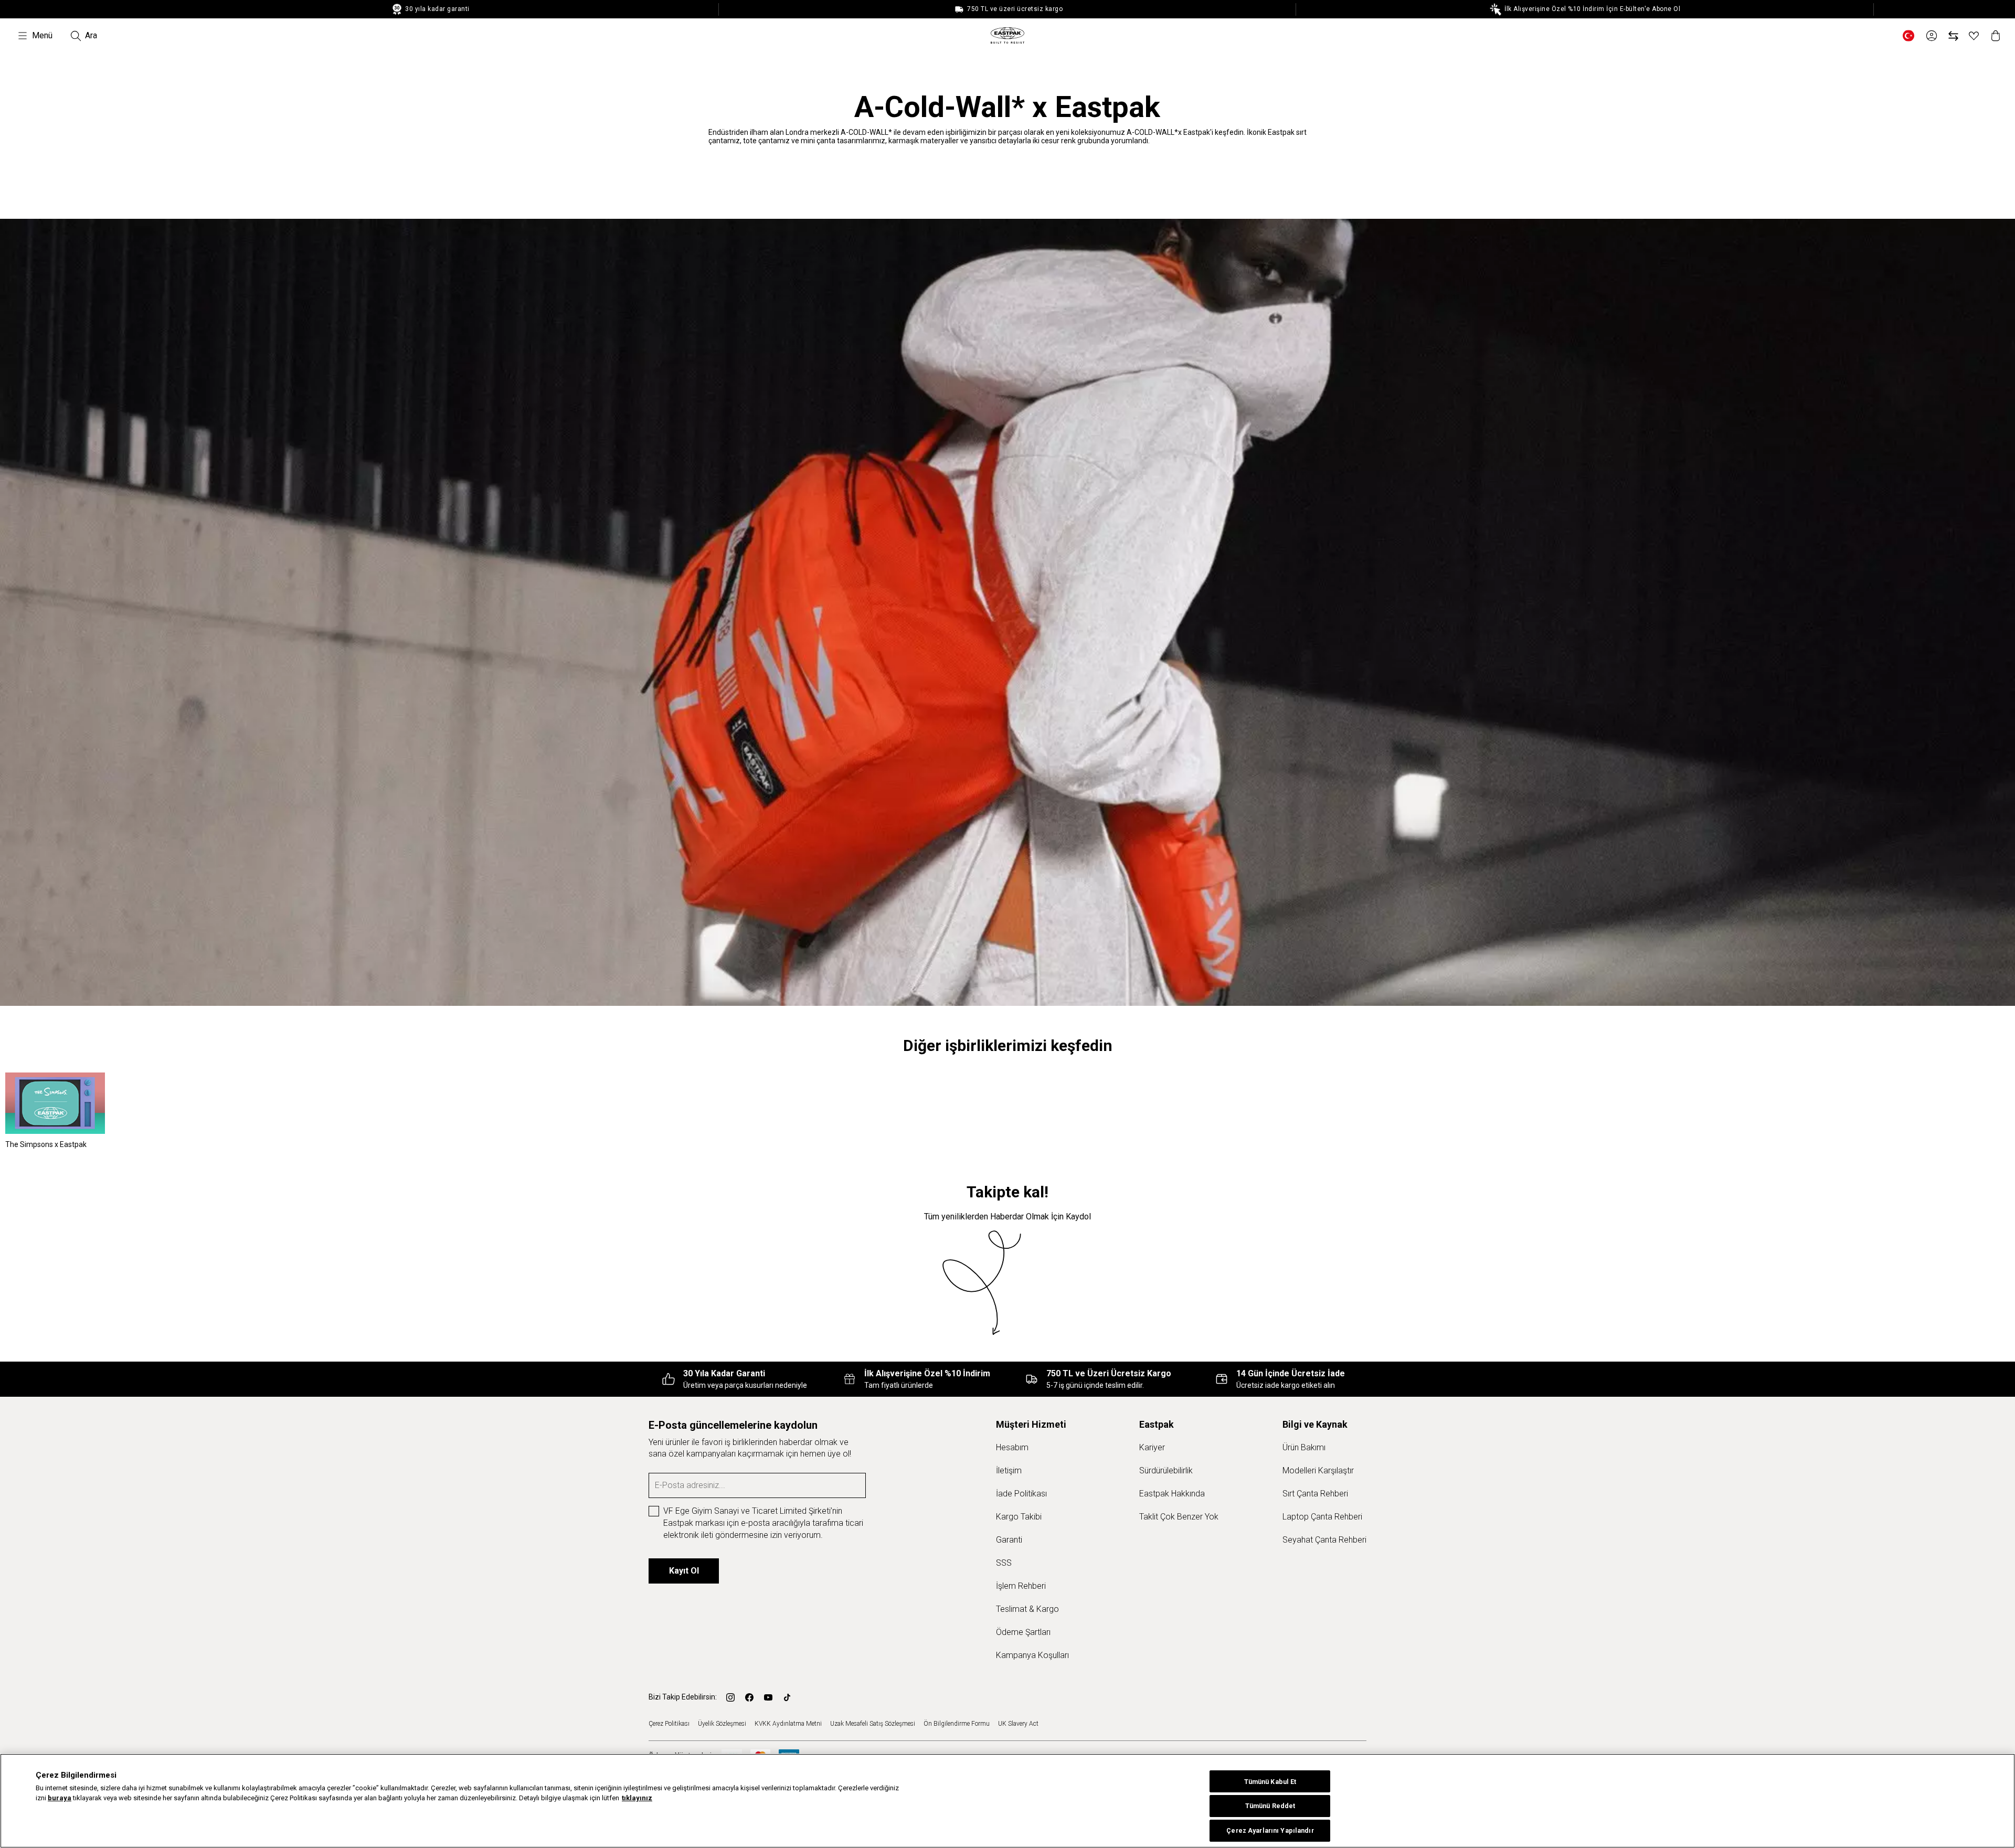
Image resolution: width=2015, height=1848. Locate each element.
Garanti (1009, 1540)
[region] (1008, 1801)
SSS (1004, 1563)
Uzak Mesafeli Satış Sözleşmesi (873, 1724)
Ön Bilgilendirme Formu (957, 1724)
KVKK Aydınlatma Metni (788, 1724)
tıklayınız (637, 1798)
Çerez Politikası (669, 1724)
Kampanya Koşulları (1032, 1655)
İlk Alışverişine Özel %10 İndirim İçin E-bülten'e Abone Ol (1592, 9)
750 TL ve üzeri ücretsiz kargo (1014, 9)
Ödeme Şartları (1023, 1632)
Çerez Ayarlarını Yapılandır (1270, 1831)
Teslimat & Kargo (1027, 1609)
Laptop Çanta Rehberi (1322, 1517)
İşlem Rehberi (1021, 1586)
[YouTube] (768, 1697)
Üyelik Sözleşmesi (722, 1724)
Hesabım (1012, 1447)
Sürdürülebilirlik (1166, 1470)
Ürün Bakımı (1304, 1447)
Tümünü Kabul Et (1270, 1782)
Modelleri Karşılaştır (1318, 1470)
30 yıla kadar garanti (437, 9)
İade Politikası (1021, 1494)
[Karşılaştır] (1953, 36)
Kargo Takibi (1019, 1517)
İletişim (1009, 1470)
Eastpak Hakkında (1172, 1494)
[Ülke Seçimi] (1908, 36)
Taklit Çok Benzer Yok (1179, 1517)
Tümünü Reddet (1270, 1806)
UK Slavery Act (1018, 1724)
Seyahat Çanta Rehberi (1324, 1540)
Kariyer (1152, 1447)
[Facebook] (749, 1697)
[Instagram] (730, 1697)
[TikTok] (787, 1697)
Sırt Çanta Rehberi (1315, 1494)
